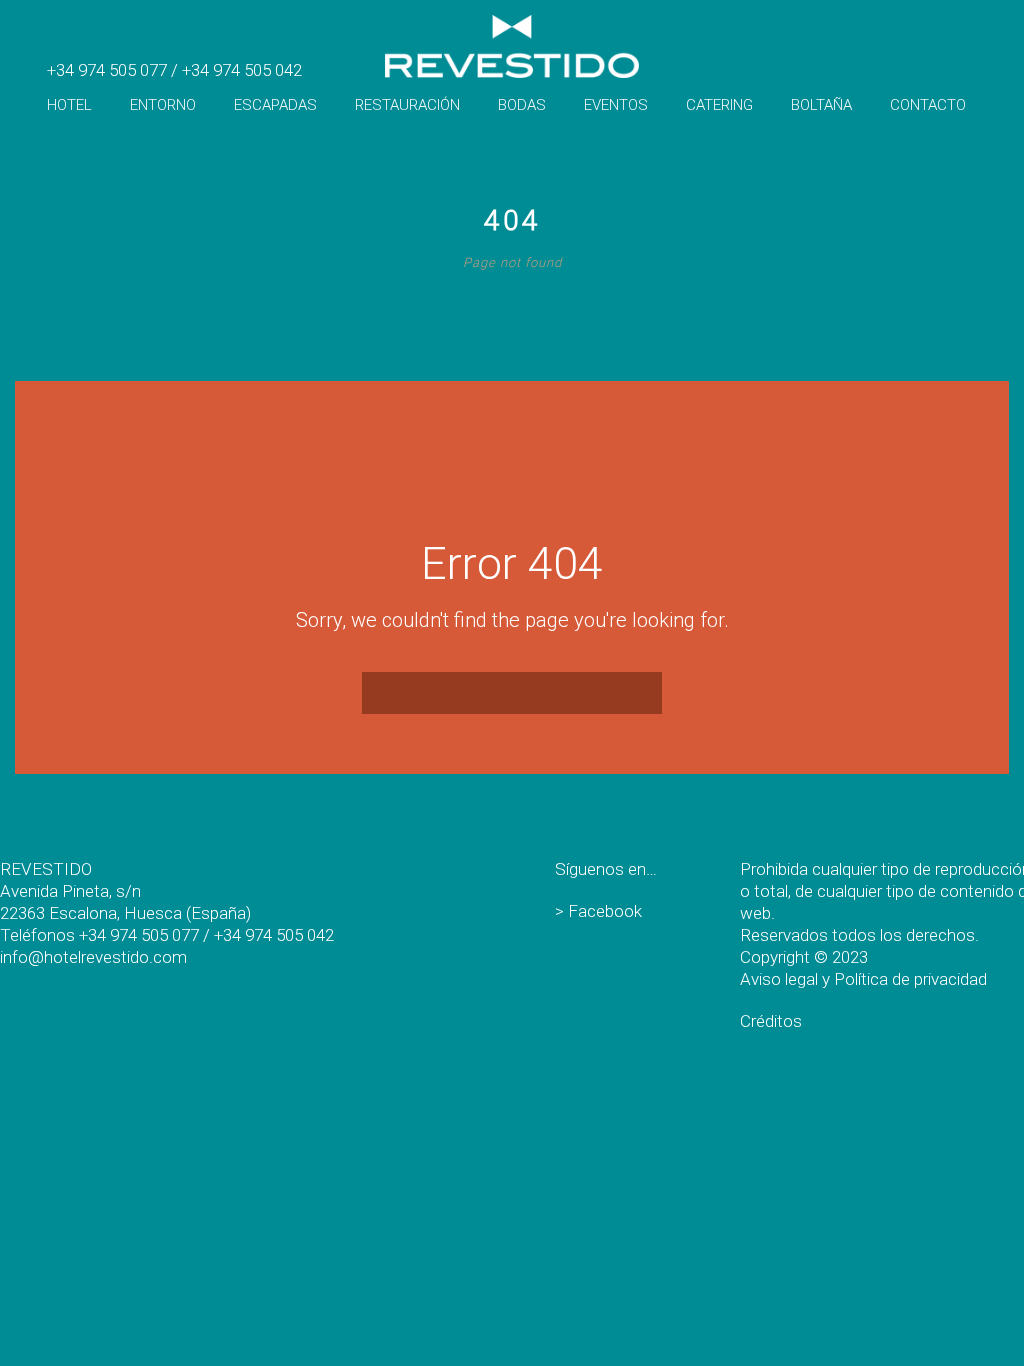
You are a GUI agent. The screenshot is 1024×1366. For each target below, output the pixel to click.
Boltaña (821, 105)
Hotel (69, 105)
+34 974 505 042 (242, 70)
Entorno (163, 105)
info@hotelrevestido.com (93, 957)
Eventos (616, 105)
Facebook (605, 911)
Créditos (771, 1021)
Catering (719, 105)
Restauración (407, 105)
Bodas (522, 105)
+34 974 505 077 (107, 70)
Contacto (928, 105)
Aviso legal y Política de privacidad (863, 979)
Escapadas (275, 105)
